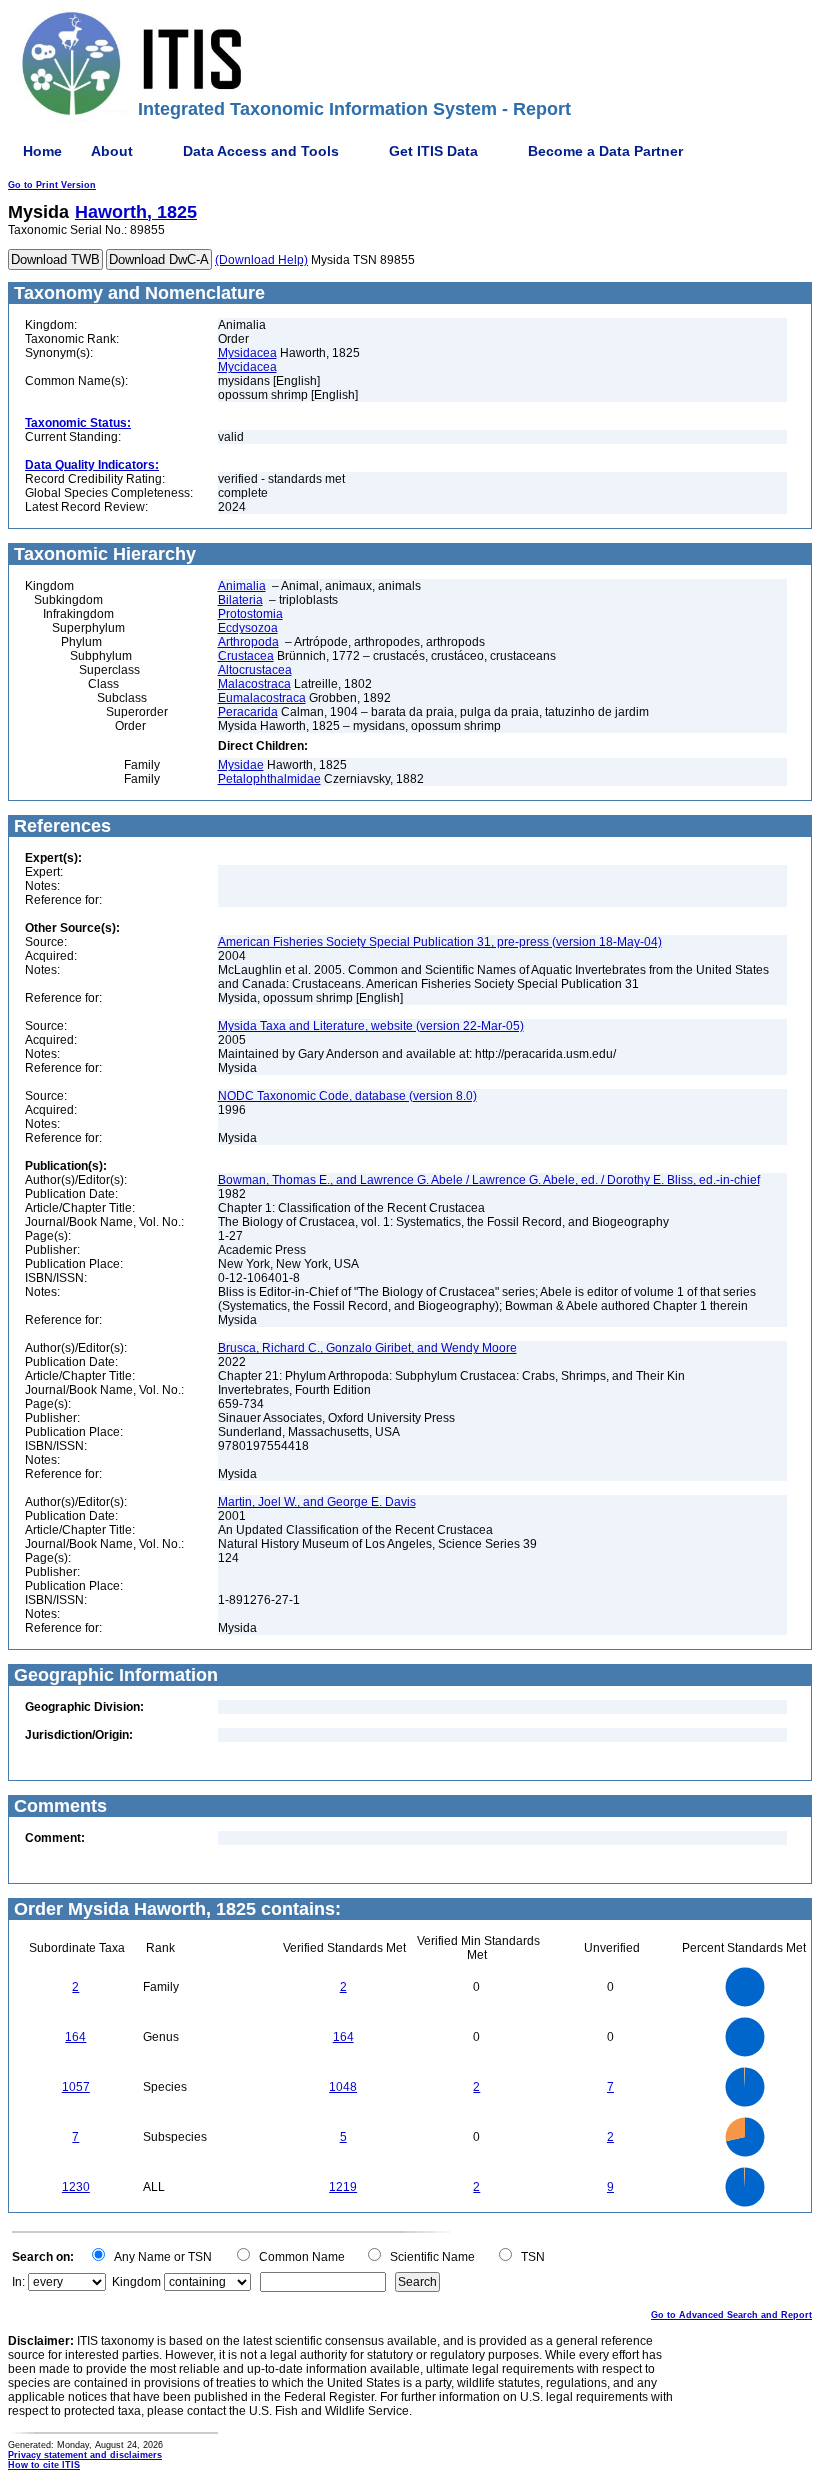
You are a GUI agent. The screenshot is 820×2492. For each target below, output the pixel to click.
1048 (343, 2087)
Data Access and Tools (261, 151)
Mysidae (241, 765)
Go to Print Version (52, 185)
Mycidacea (247, 367)
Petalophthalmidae (269, 779)
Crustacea (246, 656)
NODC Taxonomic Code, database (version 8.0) (347, 1096)
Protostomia (250, 614)
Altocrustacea (255, 670)
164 (75, 2037)
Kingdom (136, 2282)
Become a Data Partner (605, 151)
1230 (76, 2187)
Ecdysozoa (248, 628)
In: (18, 2282)
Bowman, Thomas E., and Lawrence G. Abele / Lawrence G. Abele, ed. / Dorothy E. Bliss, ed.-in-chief (489, 1180)
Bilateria (240, 600)
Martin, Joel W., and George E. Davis (317, 1502)
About (112, 151)
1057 (76, 2087)
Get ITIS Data (433, 151)
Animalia (242, 586)
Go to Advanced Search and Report (731, 2315)
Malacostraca (254, 684)
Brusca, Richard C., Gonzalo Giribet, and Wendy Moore (367, 1348)
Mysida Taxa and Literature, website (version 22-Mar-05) (371, 1026)
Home (42, 151)
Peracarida (248, 712)
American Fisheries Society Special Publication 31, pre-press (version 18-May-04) (440, 942)
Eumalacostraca (262, 698)
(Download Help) (261, 260)
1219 (343, 2187)
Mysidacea (247, 353)
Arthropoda (248, 642)
